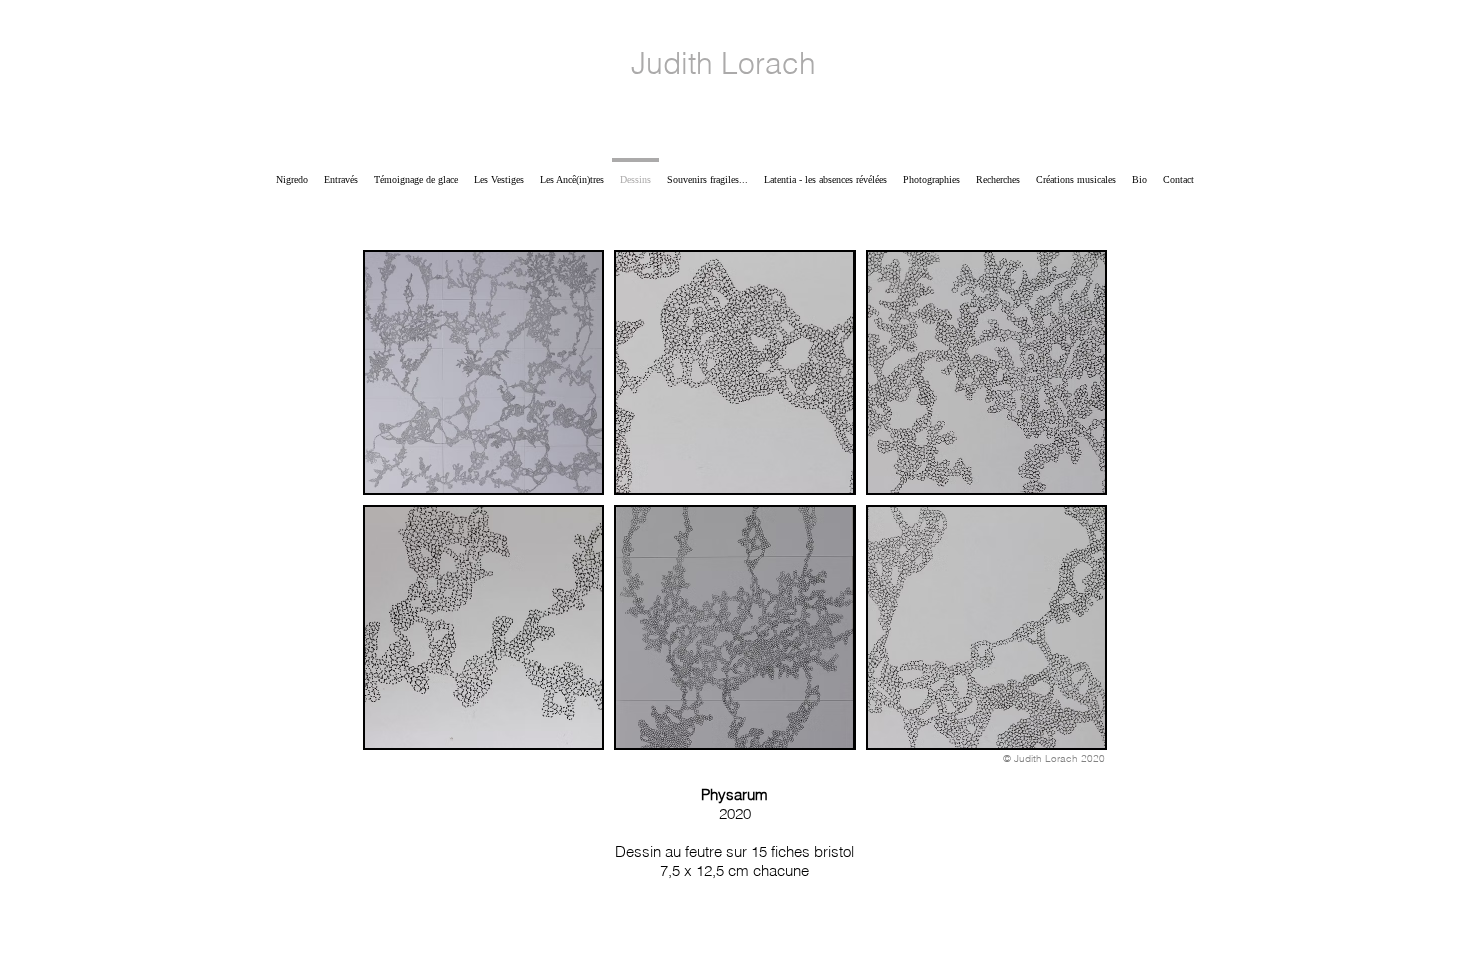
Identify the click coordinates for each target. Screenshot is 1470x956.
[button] (483, 372)
